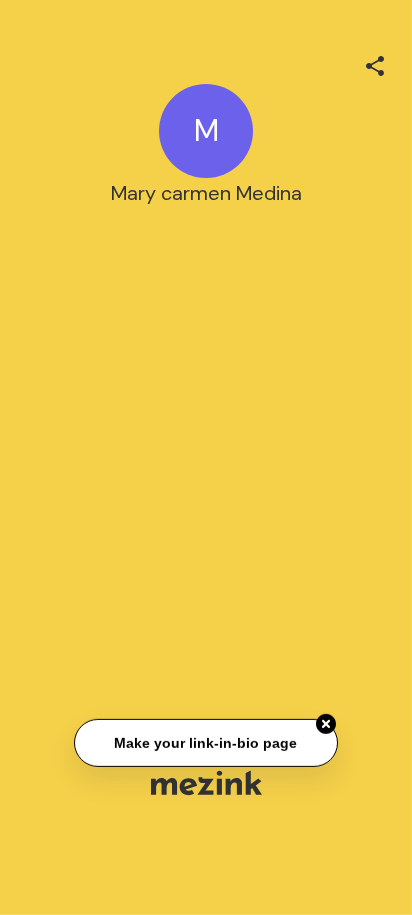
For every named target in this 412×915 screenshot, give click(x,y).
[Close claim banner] (326, 724)
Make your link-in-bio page (205, 742)
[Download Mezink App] (206, 782)
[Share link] (375, 63)
